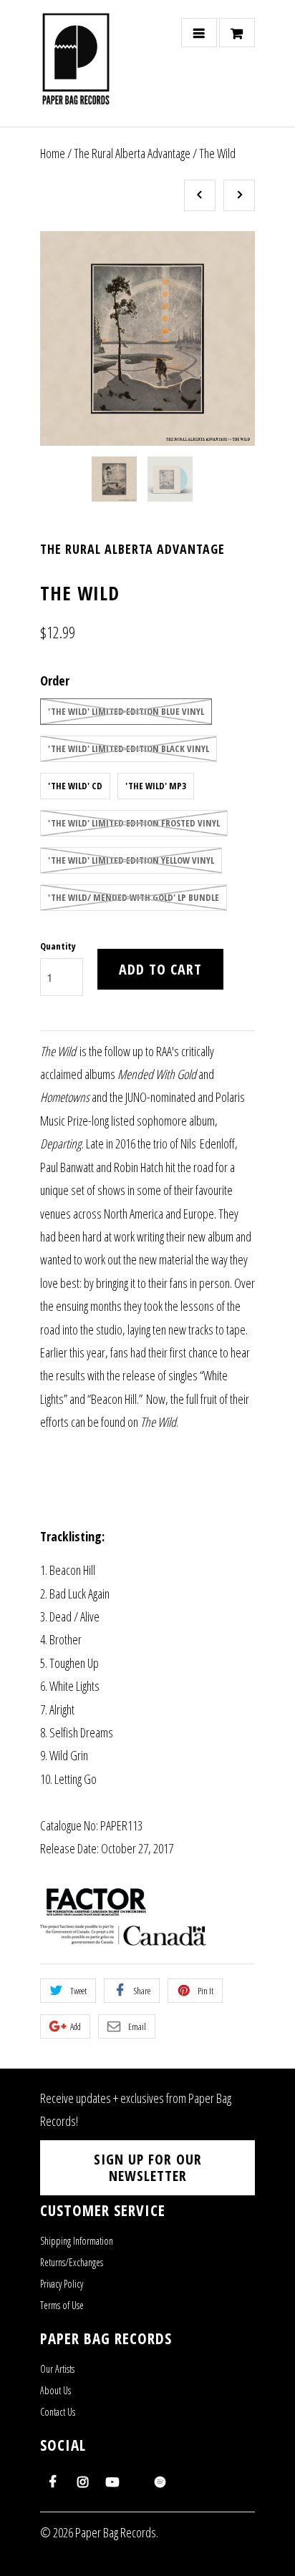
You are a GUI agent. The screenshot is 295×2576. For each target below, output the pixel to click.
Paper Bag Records (116, 2532)
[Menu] (199, 33)
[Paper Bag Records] (76, 69)
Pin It (205, 1991)
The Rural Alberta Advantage (132, 153)
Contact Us (58, 2412)
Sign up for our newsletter (148, 2168)
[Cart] (237, 33)
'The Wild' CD (75, 786)
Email (137, 2026)
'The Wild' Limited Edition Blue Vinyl (126, 711)
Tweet (78, 1991)
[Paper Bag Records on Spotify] (160, 2482)
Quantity (58, 946)
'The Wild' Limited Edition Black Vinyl (129, 748)
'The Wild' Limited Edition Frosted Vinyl (134, 823)
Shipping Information (77, 2241)
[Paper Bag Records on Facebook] (52, 2482)
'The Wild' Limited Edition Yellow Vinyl (131, 860)
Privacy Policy (62, 2284)
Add (76, 2026)
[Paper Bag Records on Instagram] (82, 2482)
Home (53, 153)
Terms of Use (62, 2305)
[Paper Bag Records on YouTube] (112, 2482)
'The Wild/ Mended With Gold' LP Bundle (134, 897)
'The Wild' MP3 (156, 786)
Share (142, 1991)
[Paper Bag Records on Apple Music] (137, 2475)
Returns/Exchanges (72, 2262)
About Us (55, 2390)
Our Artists (57, 2369)
